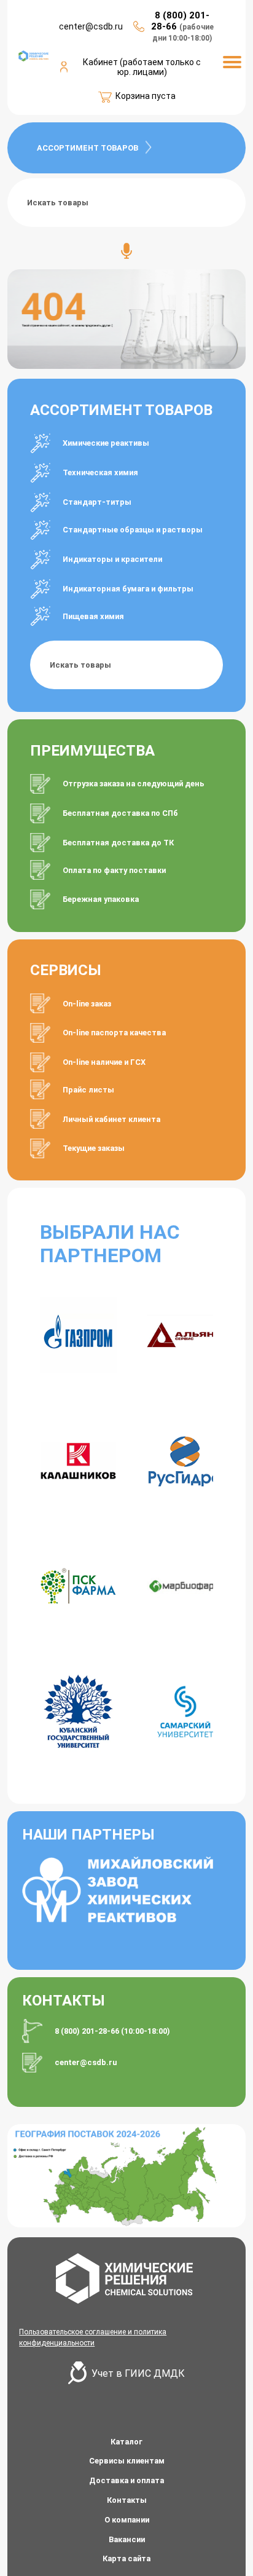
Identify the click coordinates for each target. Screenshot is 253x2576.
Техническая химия (100, 472)
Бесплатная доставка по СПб (120, 813)
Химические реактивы (106, 443)
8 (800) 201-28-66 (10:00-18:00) (112, 2031)
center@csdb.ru (86, 2062)
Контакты (127, 2500)
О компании (127, 2520)
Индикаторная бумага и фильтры (128, 589)
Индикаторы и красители (112, 559)
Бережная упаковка (101, 899)
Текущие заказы (94, 1148)
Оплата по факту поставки (114, 870)
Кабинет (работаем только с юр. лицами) (142, 67)
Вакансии (127, 2539)
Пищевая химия (93, 616)
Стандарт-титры (97, 502)
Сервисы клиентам (127, 2461)
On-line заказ (87, 1004)
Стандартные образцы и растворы (133, 530)
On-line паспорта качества (114, 1033)
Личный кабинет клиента (111, 1119)
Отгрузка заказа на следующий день (134, 784)
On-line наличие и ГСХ (104, 1062)
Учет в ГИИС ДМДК (138, 2373)
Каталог (126, 2442)
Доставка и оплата (126, 2480)
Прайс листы (88, 1090)
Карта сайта (126, 2558)
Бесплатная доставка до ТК (118, 843)
